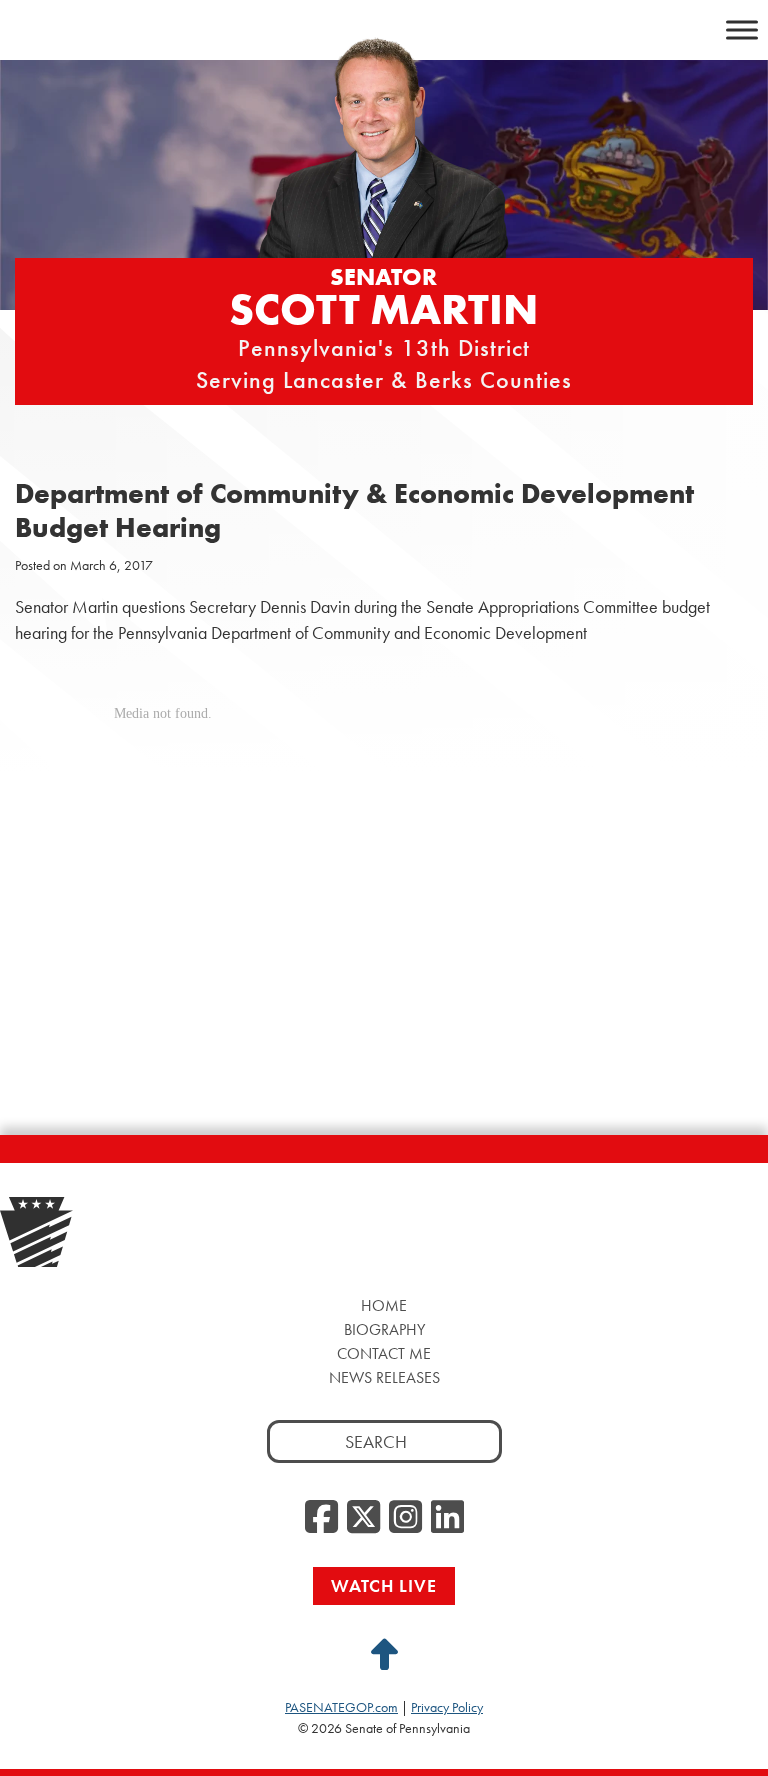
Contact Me (384, 1353)
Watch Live (384, 1585)
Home (384, 1305)
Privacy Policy (447, 1707)
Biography (384, 1329)
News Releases (384, 1377)
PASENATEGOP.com (341, 1707)
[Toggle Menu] (742, 29)
